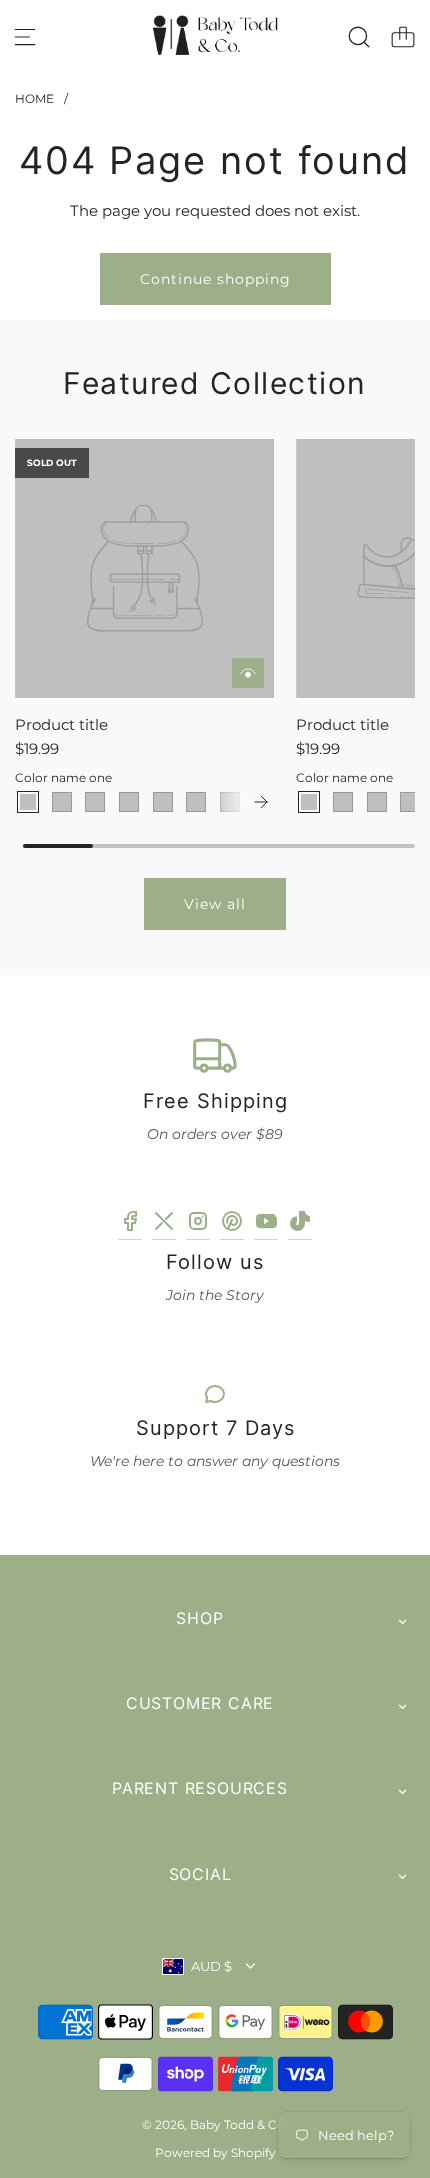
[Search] (359, 37)
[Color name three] (95, 802)
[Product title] (144, 568)
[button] (261, 802)
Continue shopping (215, 279)
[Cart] (403, 37)
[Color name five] (163, 802)
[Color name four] (129, 802)
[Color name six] (196, 802)
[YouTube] (266, 1224)
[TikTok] (300, 1224)
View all (215, 904)
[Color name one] (28, 802)
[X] (164, 1224)
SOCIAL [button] (200, 1874)
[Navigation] (25, 37)
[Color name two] (62, 802)
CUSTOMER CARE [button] (200, 1703)
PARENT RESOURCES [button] (200, 1788)
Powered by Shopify (215, 2152)
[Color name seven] (230, 802)
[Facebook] (130, 1224)
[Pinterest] (232, 1224)
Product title (61, 724)
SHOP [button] (199, 1618)
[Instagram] (198, 1224)
